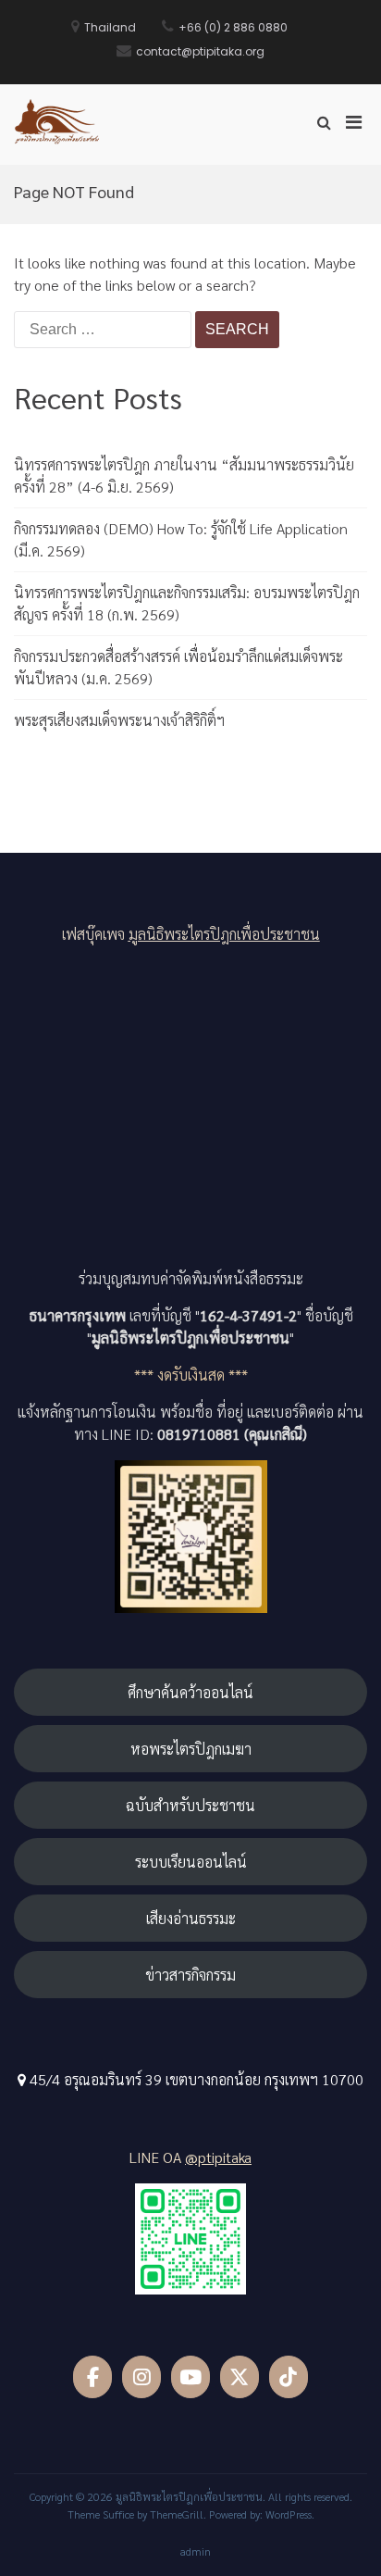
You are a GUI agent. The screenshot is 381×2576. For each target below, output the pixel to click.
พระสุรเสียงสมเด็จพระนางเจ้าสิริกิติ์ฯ (119, 720)
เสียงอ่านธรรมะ (191, 1918)
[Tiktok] (289, 2377)
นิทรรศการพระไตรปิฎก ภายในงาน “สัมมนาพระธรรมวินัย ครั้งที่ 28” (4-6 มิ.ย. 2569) (184, 475)
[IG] (142, 2377)
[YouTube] (191, 2377)
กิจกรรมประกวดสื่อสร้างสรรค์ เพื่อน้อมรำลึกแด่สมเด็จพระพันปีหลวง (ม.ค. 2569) (178, 667)
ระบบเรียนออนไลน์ (191, 1862)
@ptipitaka (218, 2157)
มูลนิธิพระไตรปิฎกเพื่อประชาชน (224, 934)
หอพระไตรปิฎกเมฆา (191, 1749)
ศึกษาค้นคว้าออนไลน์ (190, 1692)
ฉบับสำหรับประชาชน (190, 1805)
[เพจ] (93, 2377)
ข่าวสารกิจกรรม (190, 1975)
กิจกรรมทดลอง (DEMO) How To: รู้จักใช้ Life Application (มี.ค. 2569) (181, 539)
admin (196, 2551)
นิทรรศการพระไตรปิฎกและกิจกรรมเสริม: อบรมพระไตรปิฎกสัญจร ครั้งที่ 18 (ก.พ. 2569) (187, 603)
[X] (240, 2377)
